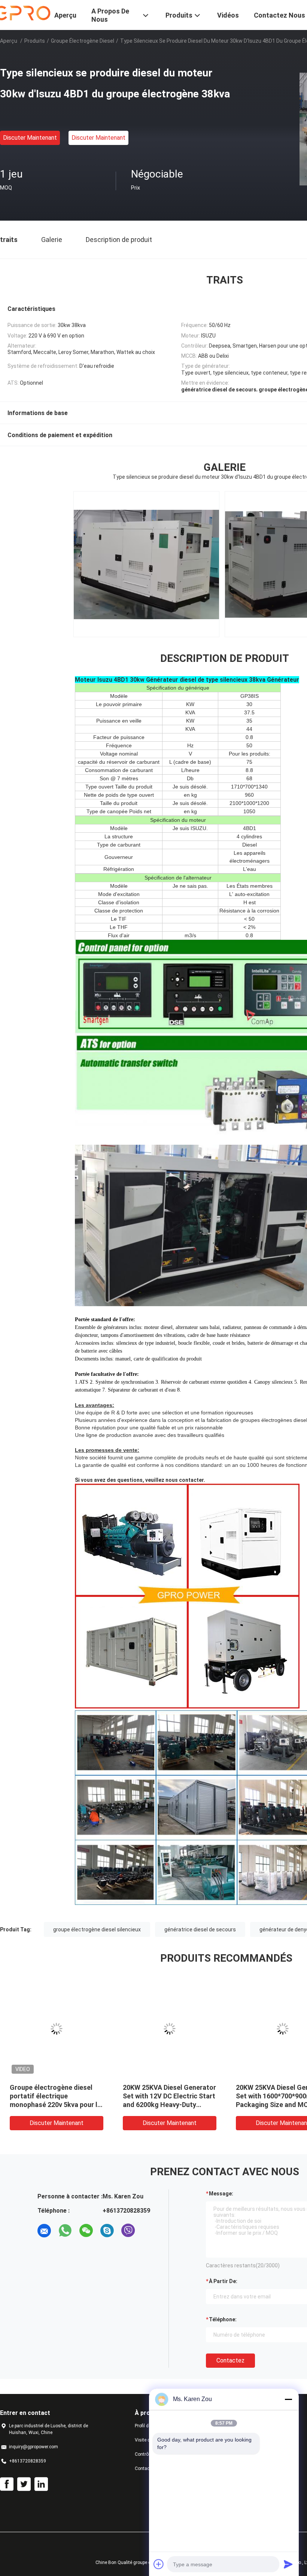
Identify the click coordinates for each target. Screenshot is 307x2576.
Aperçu (9, 41)
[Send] (288, 2564)
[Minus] (288, 2399)
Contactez (230, 2360)
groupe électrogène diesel (83, 41)
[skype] (107, 2231)
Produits (35, 41)
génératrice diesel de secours (200, 1929)
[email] (44, 2231)
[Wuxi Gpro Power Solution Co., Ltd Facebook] (7, 2484)
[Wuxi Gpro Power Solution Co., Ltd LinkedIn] (41, 2484)
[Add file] (159, 2564)
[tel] (149, 2231)
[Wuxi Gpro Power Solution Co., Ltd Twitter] (24, 2484)
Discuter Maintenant (30, 138)
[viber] (128, 2231)
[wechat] (86, 2231)
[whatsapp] (65, 2231)
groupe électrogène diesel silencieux (97, 1929)
